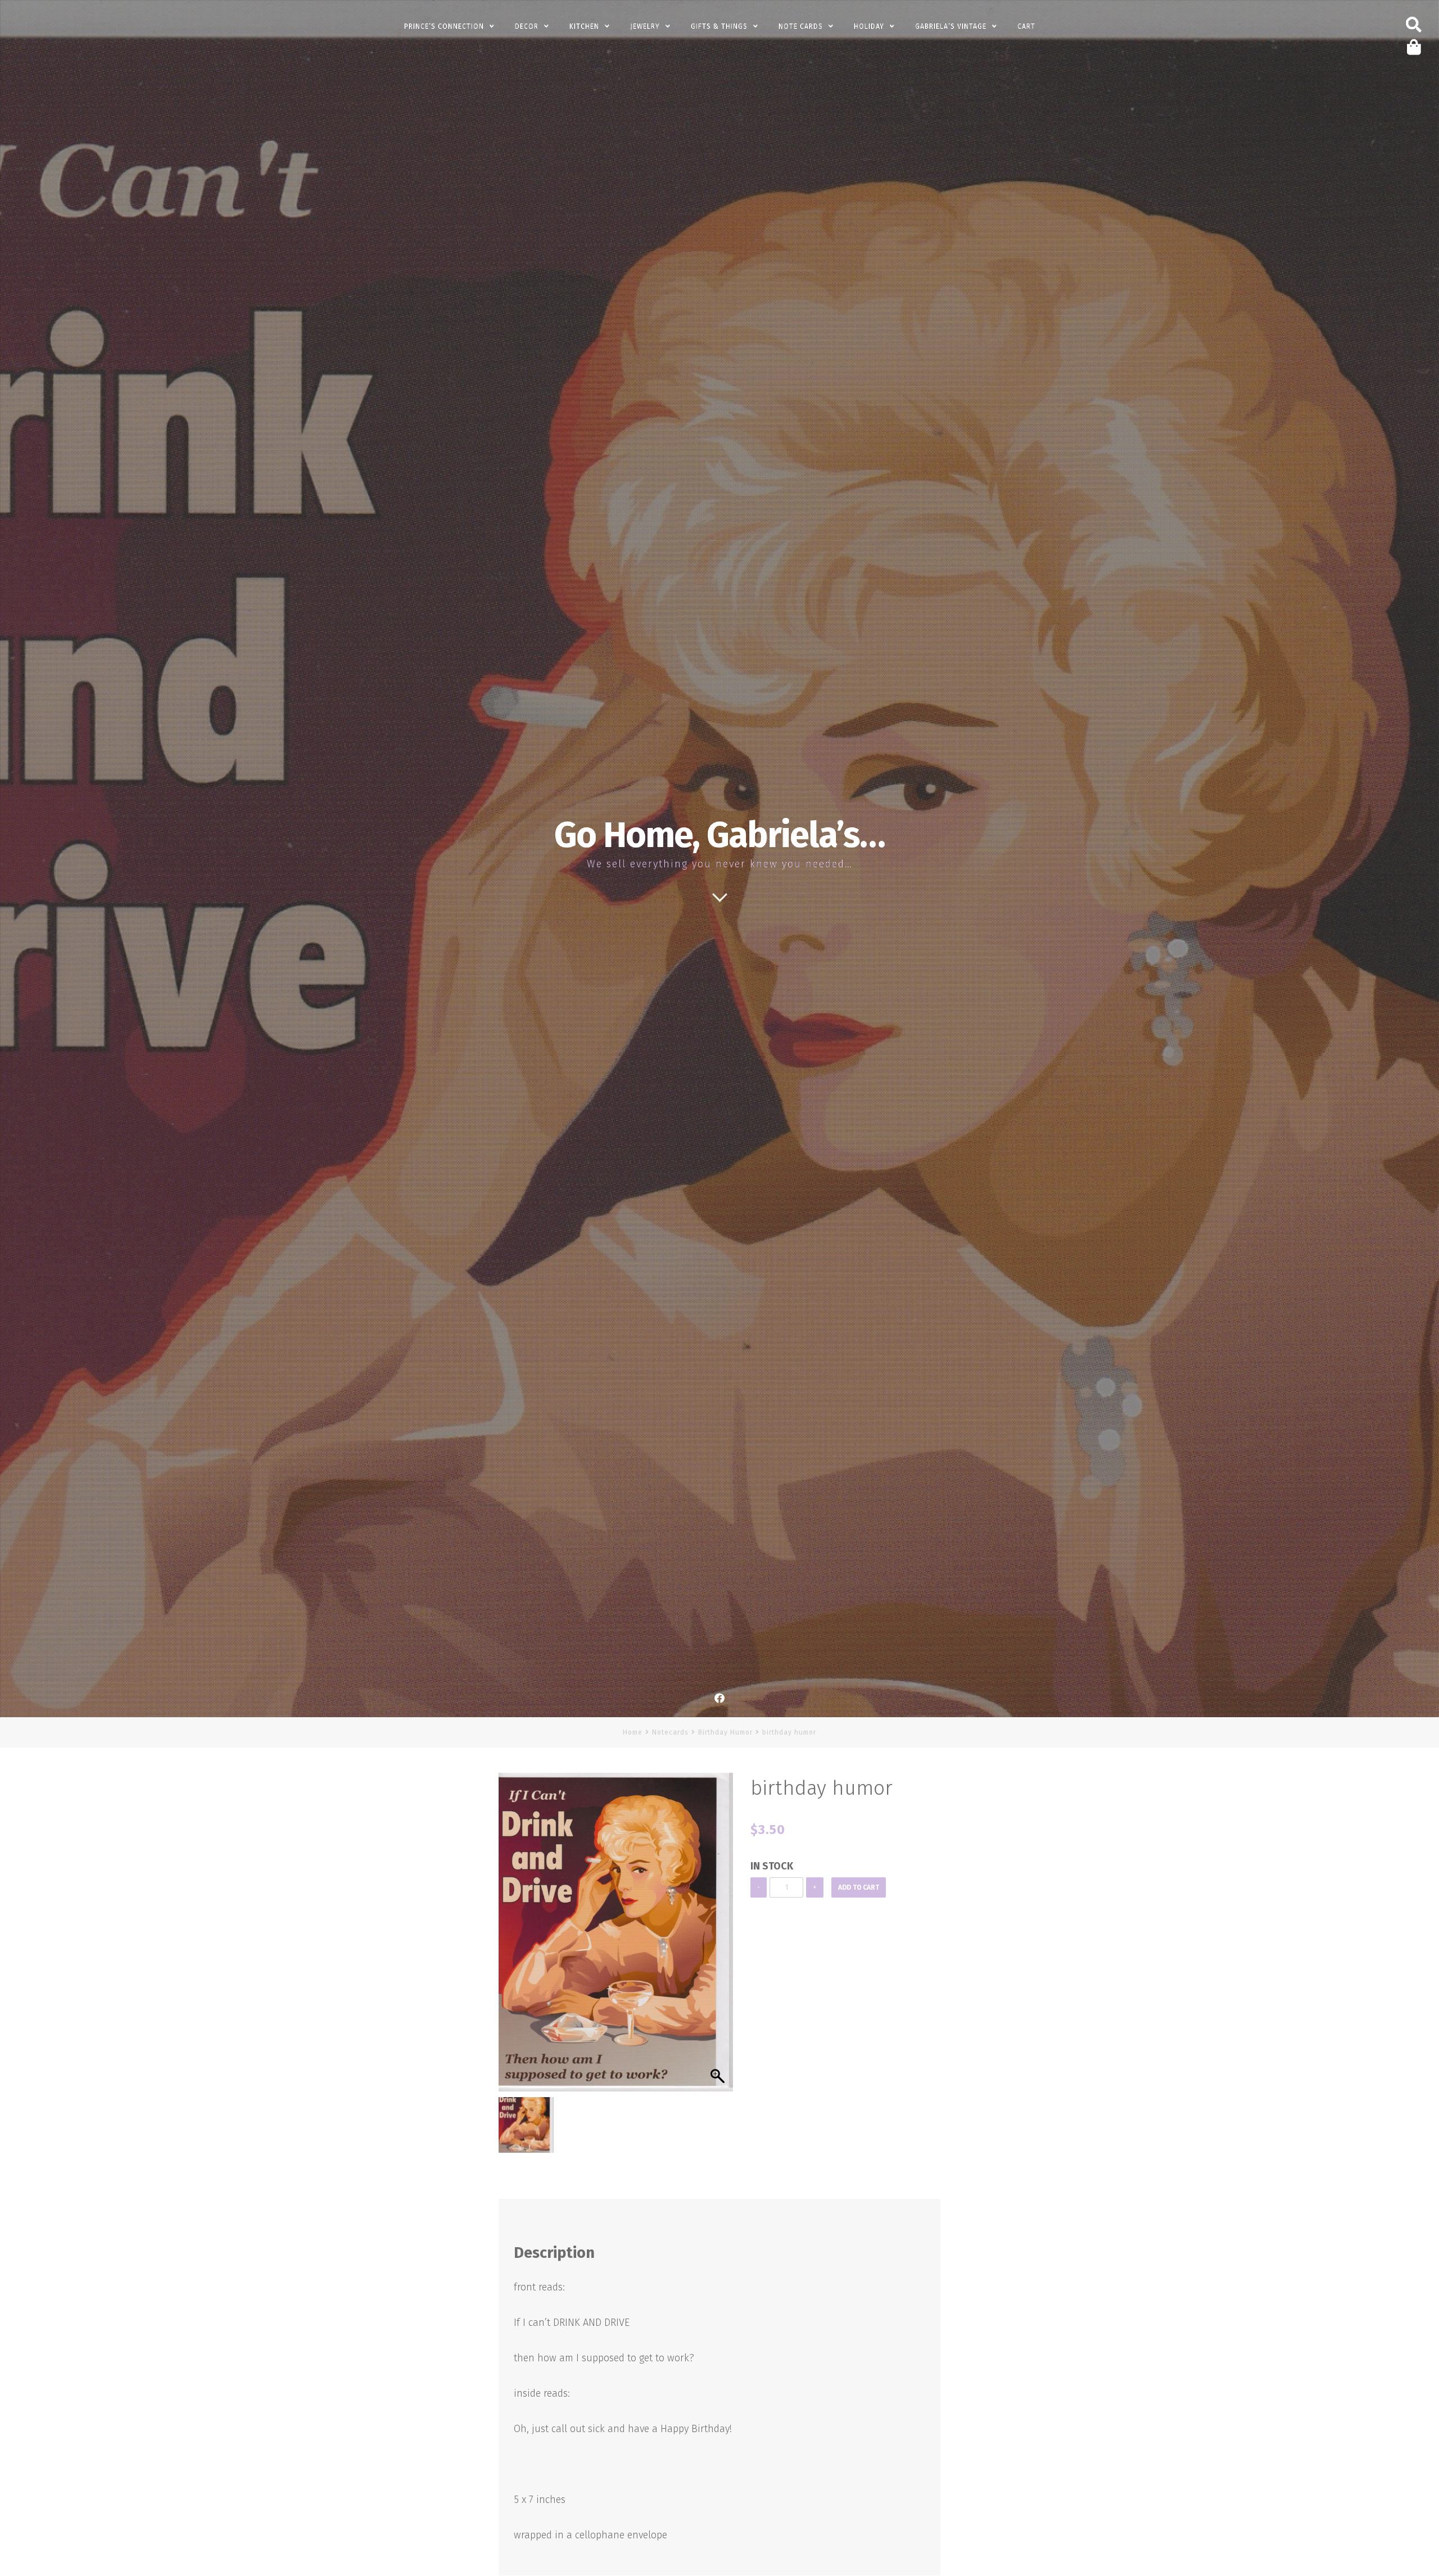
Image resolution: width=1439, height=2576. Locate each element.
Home (633, 1732)
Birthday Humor (725, 1732)
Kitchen (584, 26)
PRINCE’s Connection (444, 26)
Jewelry (645, 26)
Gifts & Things (719, 26)
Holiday (869, 26)
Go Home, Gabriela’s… (719, 835)
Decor (527, 26)
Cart (1026, 26)
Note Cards (801, 26)
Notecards (670, 1732)
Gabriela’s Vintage (951, 26)
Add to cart (859, 1887)
